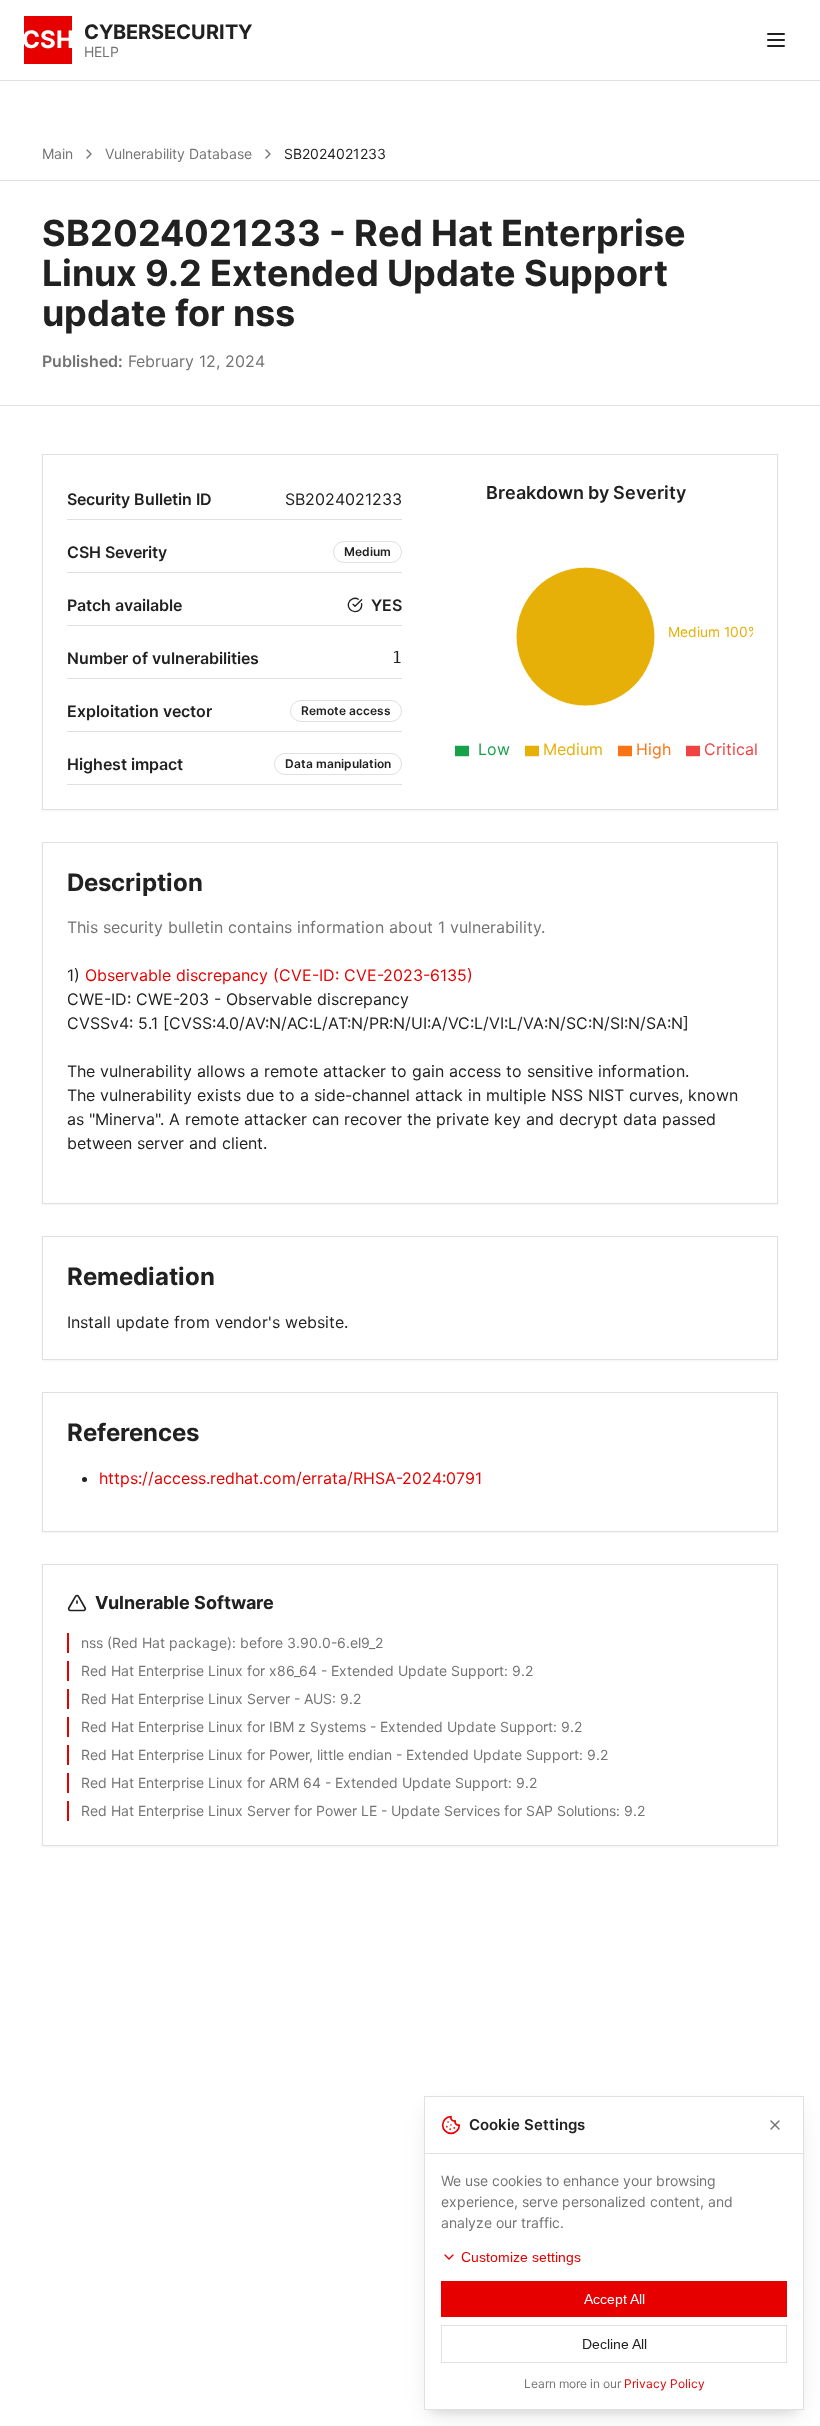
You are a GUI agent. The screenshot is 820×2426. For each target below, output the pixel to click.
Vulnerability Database (178, 153)
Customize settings (521, 2257)
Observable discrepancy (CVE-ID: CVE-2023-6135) (279, 975)
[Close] (775, 2125)
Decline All (614, 2344)
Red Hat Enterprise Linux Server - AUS (206, 1698)
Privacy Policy (664, 2383)
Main (57, 153)
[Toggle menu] (776, 40)
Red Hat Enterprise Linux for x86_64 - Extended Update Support (292, 1670)
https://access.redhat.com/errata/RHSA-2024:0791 (290, 1478)
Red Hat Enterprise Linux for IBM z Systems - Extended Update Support (317, 1726)
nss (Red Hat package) (156, 1642)
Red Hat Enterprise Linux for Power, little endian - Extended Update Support (330, 1754)
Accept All (614, 2299)
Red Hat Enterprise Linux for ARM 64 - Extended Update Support (294, 1782)
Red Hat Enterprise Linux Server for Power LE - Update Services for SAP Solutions (348, 1810)
